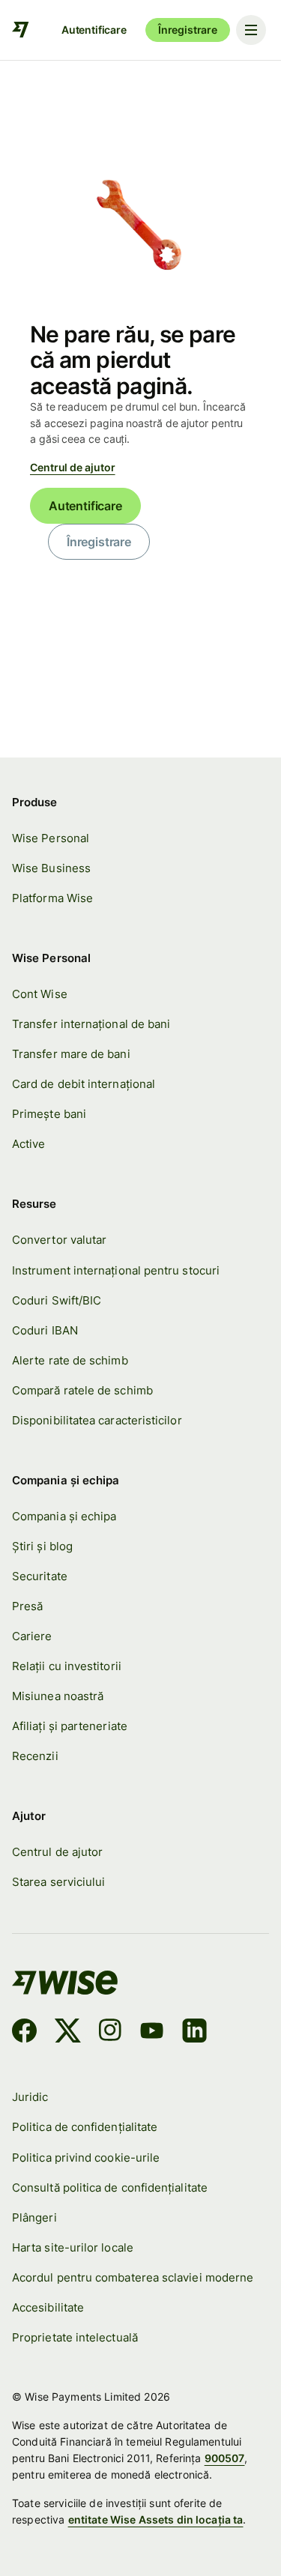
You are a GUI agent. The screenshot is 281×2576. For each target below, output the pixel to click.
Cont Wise (40, 994)
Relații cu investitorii (67, 1666)
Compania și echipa (64, 1516)
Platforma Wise (52, 898)
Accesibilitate (48, 2307)
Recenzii (35, 1756)
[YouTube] (152, 2033)
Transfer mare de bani (71, 1054)
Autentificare (94, 30)
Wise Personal (51, 838)
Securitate (40, 1576)
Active (28, 1144)
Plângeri (34, 2217)
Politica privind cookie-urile (86, 2158)
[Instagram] (110, 2033)
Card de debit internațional (84, 1084)
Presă (27, 1606)
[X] (68, 2033)
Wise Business (51, 868)
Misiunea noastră (58, 1696)
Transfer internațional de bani (91, 1024)
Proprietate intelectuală (75, 2337)
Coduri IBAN (45, 1330)
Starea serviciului (58, 1882)
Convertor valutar (59, 1240)
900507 (225, 2458)
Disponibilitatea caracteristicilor (97, 1420)
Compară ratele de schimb (82, 1390)
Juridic (30, 2097)
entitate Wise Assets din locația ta (156, 2519)
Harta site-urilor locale (73, 2247)
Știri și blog (42, 1546)
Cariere (32, 1636)
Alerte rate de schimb (70, 1360)
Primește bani (49, 1114)
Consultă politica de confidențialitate (110, 2188)
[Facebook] (24, 2033)
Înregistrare (188, 30)
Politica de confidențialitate (85, 2127)
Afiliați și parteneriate (70, 1726)
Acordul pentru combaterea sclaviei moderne (133, 2277)
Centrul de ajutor (73, 467)
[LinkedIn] (194, 2033)
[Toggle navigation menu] (251, 30)
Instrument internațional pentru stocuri (116, 1270)
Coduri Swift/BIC (57, 1300)
